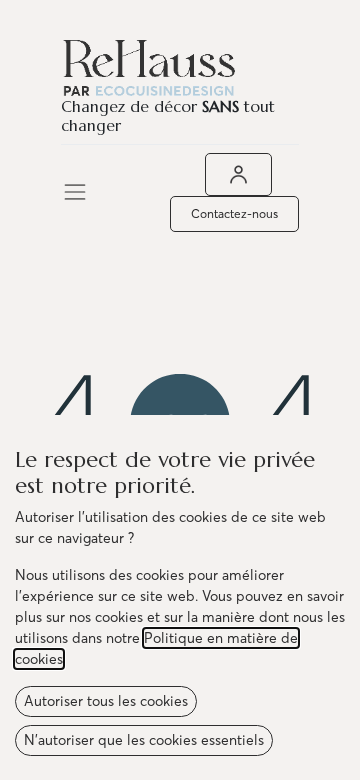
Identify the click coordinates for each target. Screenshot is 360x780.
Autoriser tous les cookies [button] (106, 701)
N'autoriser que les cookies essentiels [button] (144, 740)
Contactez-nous (234, 213)
